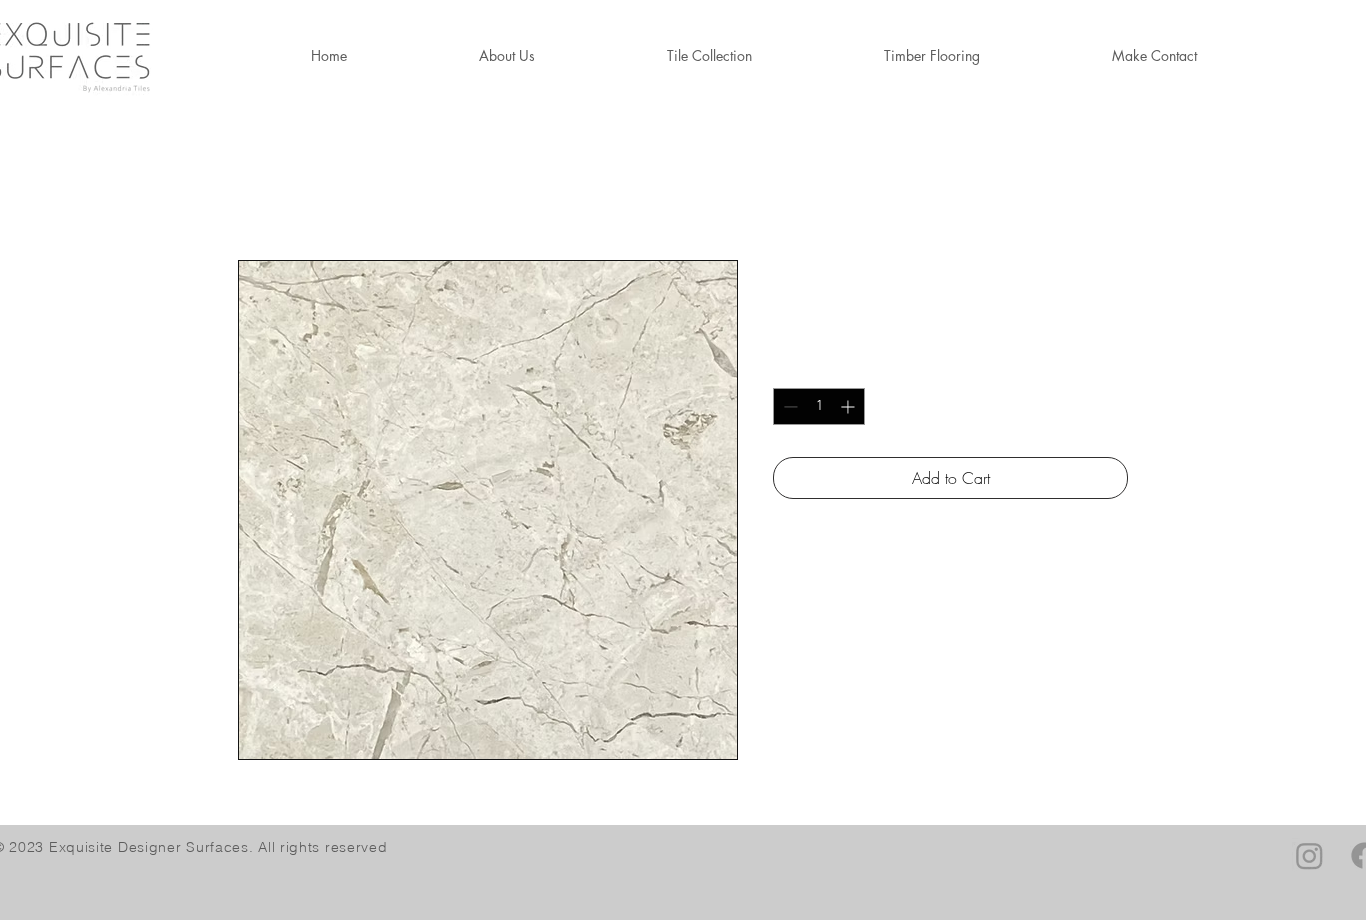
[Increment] (849, 406)
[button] (932, 56)
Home (258, 188)
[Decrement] (788, 406)
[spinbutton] (819, 406)
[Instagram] (1309, 855)
